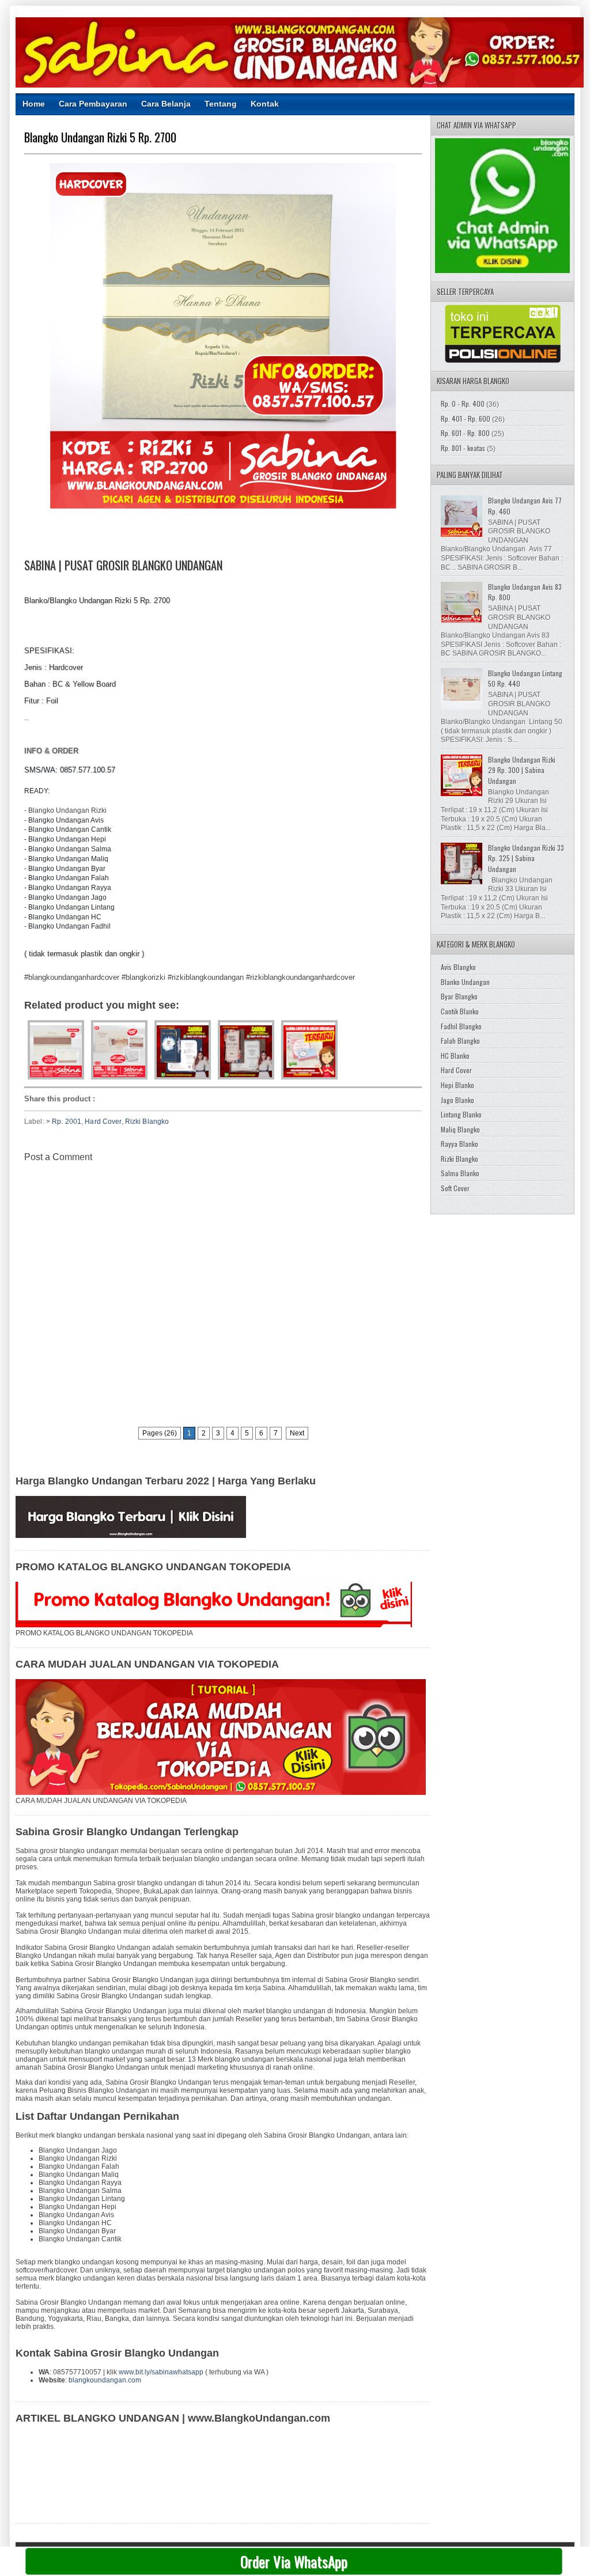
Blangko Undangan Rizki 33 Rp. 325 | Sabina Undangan (526, 858)
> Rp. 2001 (64, 1122)
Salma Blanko (460, 1173)
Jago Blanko (457, 1100)
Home (34, 104)
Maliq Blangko (460, 1129)
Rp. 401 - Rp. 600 (466, 418)
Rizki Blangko (147, 1122)
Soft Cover (455, 1188)
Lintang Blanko (461, 1114)
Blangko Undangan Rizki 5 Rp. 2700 (100, 137)
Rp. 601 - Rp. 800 (465, 433)
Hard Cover (103, 1122)
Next (297, 1433)
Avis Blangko (458, 967)
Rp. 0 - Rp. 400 (463, 404)
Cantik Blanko (460, 1011)
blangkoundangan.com (105, 2380)
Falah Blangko (460, 1041)
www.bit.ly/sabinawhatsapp (161, 2372)
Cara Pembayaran (93, 104)
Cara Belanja (166, 104)
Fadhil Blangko (461, 1026)
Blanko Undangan (465, 982)
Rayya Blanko (459, 1144)
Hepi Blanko (457, 1085)
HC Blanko (455, 1056)
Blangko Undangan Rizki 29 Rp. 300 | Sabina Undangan (522, 770)
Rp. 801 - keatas (463, 448)
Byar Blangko (459, 996)
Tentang (221, 104)
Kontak (265, 104)
